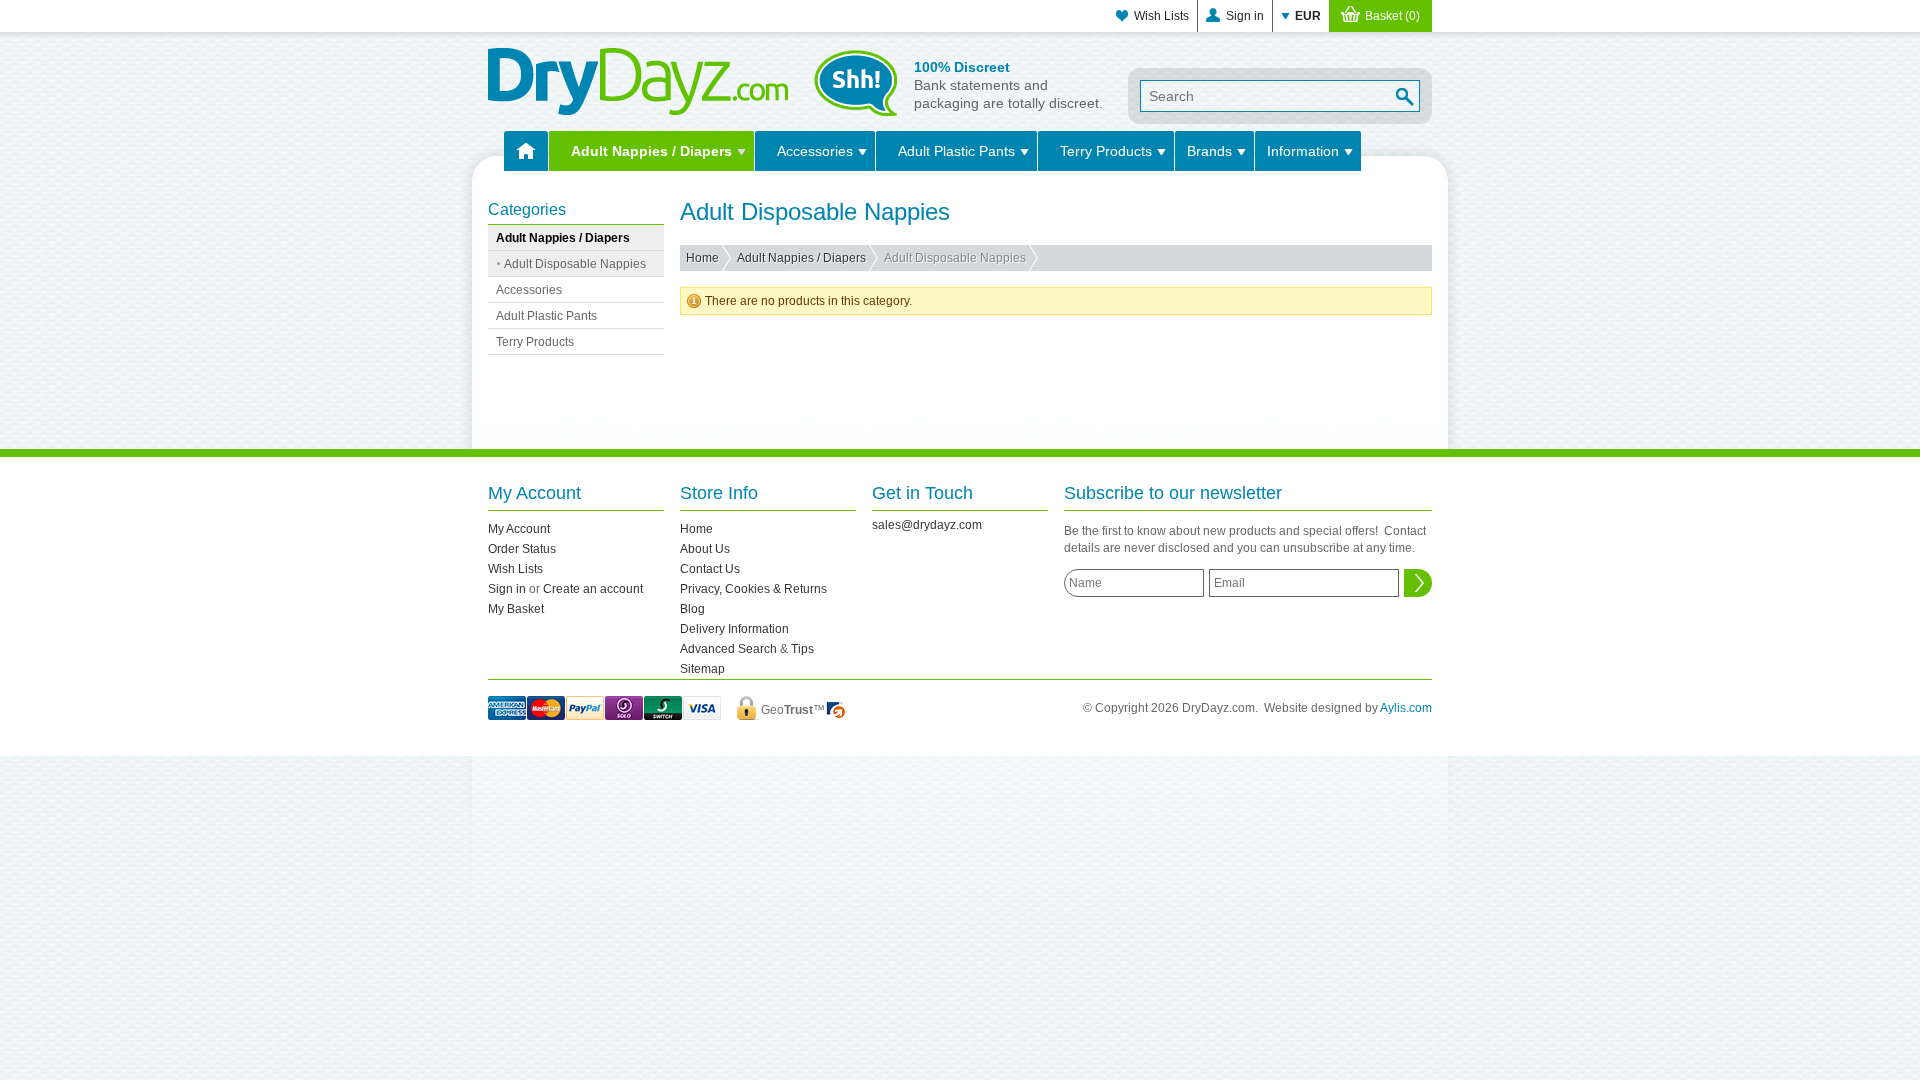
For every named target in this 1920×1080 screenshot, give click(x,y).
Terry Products (1106, 151)
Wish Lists (1161, 16)
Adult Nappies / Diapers (651, 151)
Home (702, 258)
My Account (519, 529)
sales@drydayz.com (927, 525)
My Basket (516, 609)
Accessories (815, 151)
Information (1303, 151)
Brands (1209, 151)
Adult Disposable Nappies (575, 264)
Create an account (593, 589)
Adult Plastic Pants (956, 151)
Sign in (1245, 16)
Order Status (522, 549)
